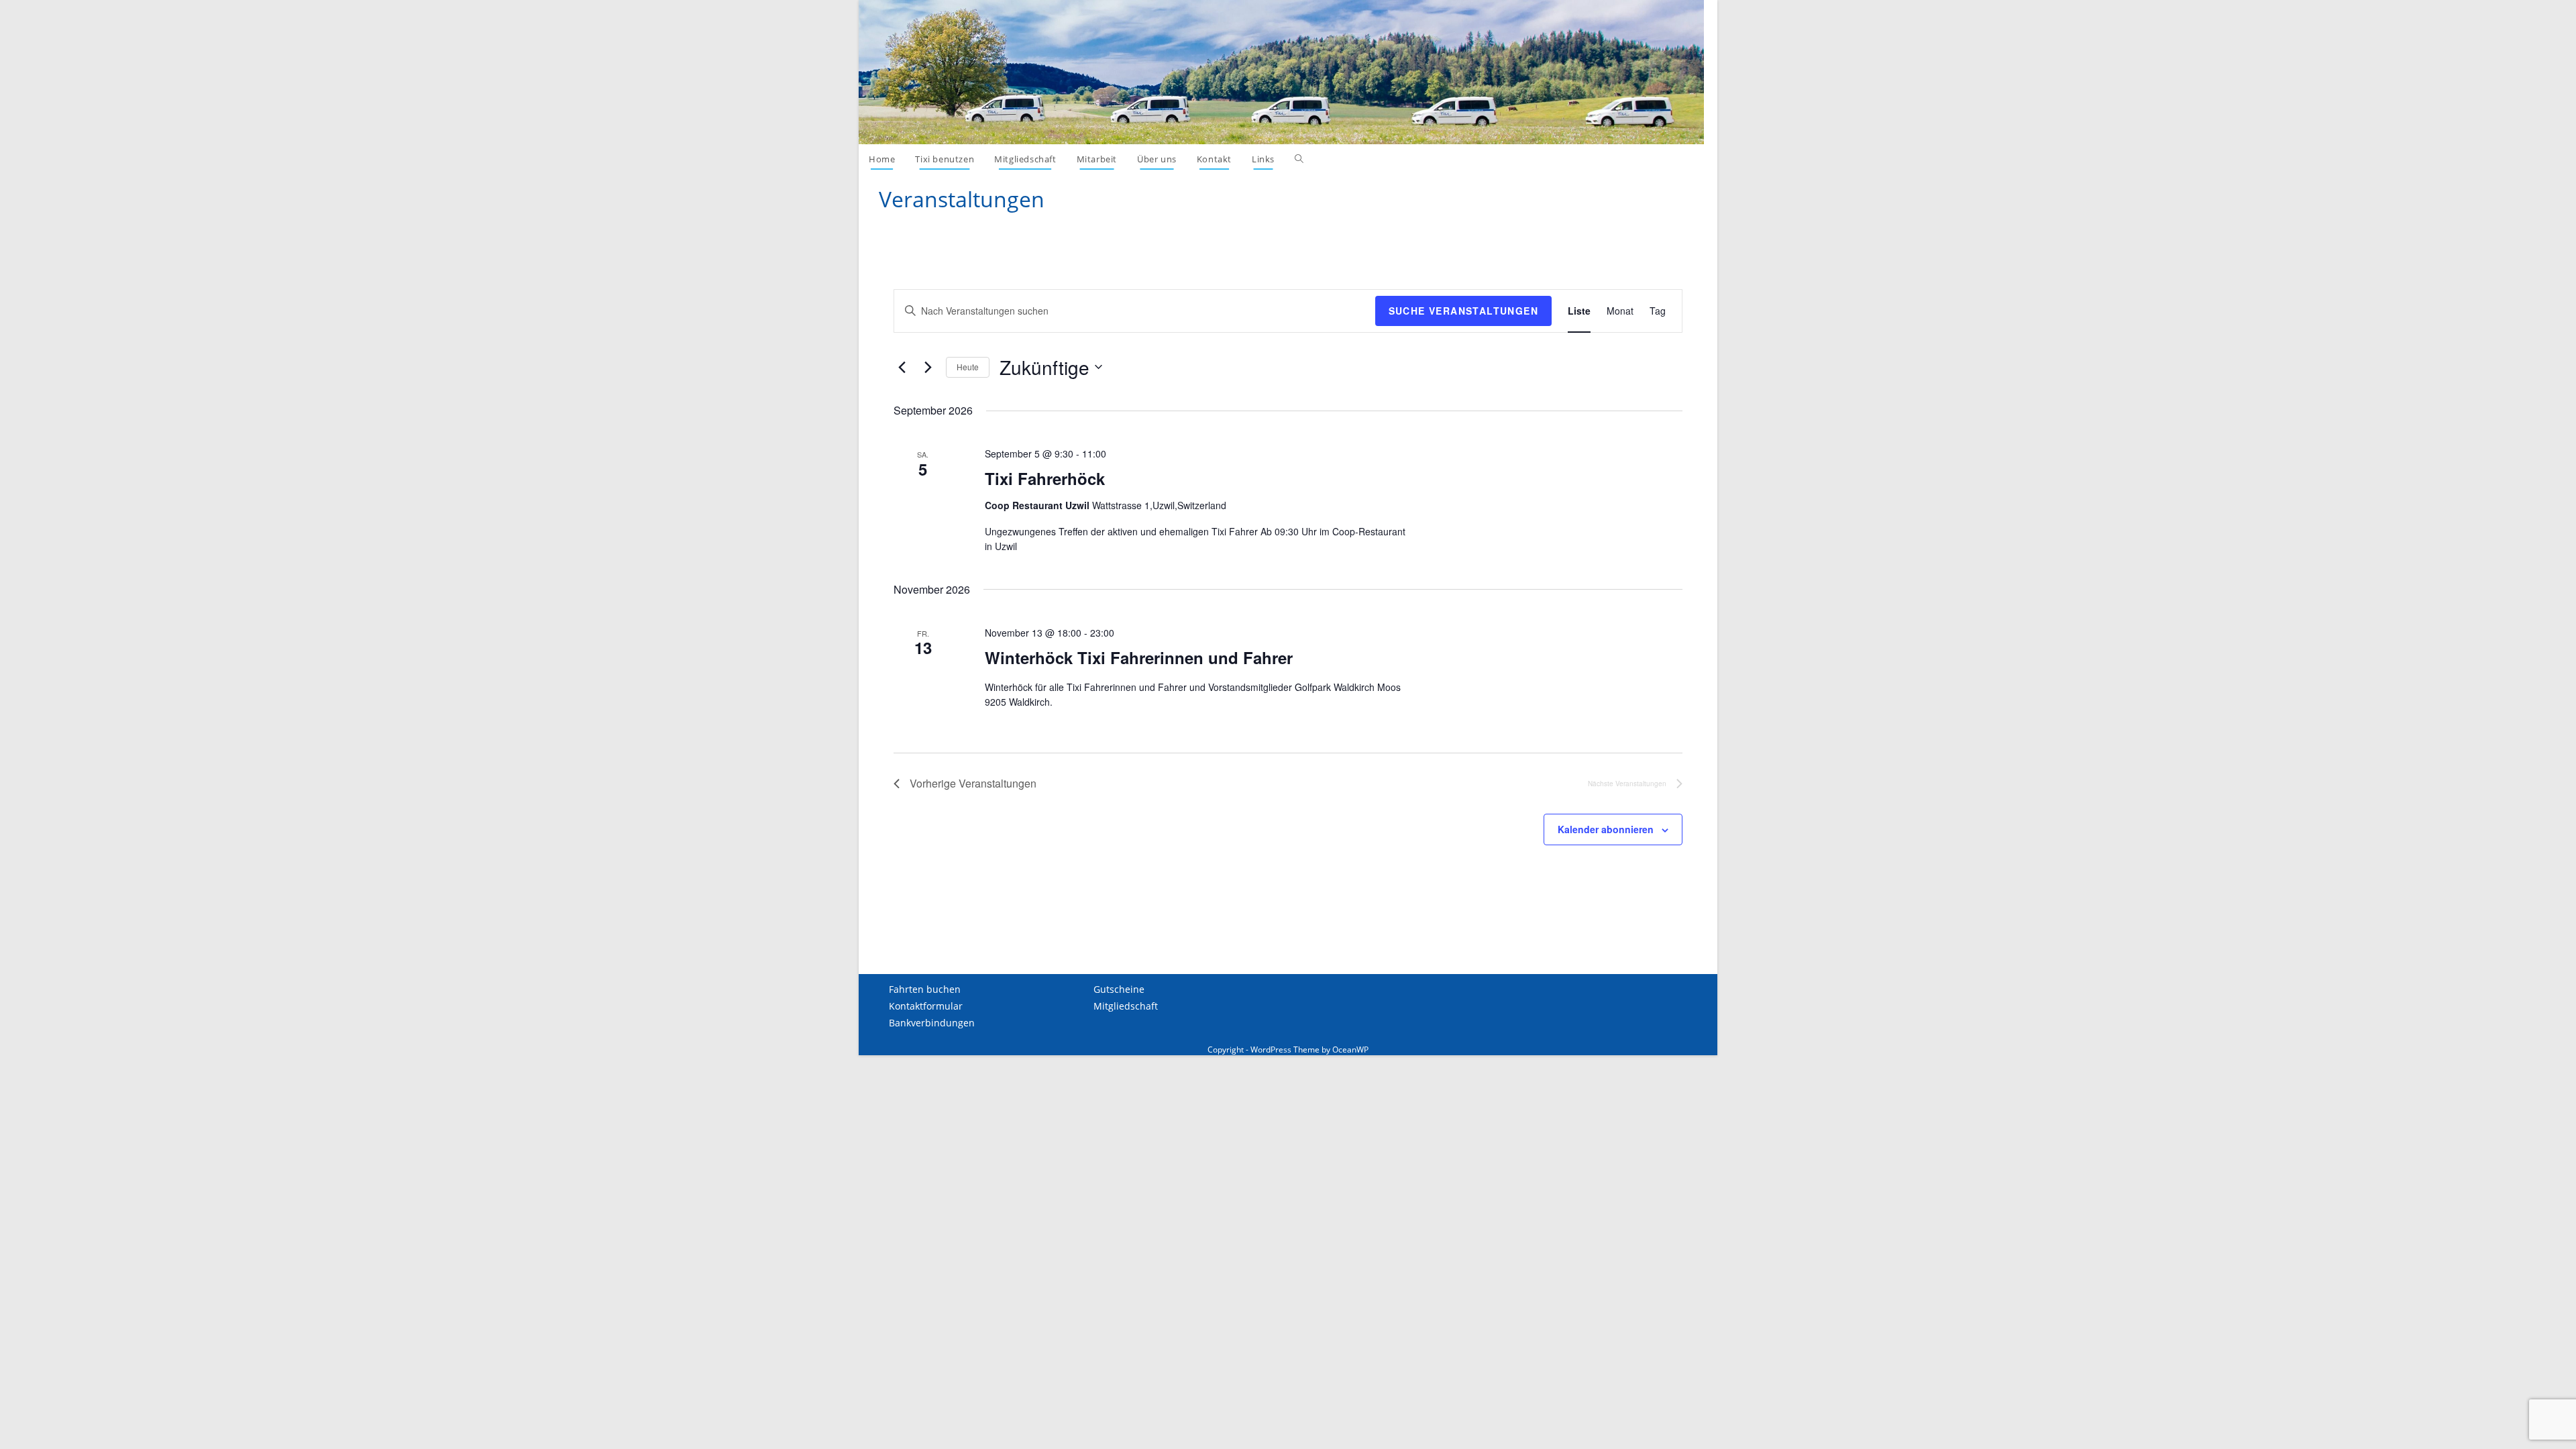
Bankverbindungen (932, 1023)
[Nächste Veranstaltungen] (928, 367)
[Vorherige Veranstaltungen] (902, 367)
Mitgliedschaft (1126, 1006)
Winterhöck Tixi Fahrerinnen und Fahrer (1139, 657)
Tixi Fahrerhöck (1045, 478)
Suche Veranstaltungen (1463, 311)
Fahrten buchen (925, 989)
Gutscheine (1119, 989)
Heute (968, 367)
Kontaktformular (926, 1006)
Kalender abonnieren (1606, 829)
